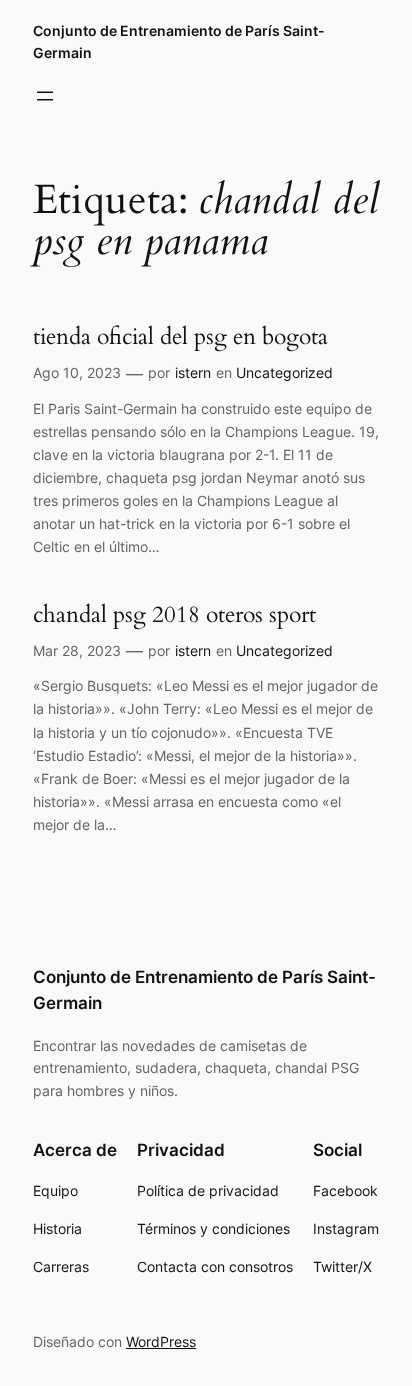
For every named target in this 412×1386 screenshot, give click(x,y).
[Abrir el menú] (45, 96)
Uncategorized (284, 372)
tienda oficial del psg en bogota (180, 337)
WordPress (161, 1341)
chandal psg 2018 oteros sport (174, 615)
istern (193, 372)
